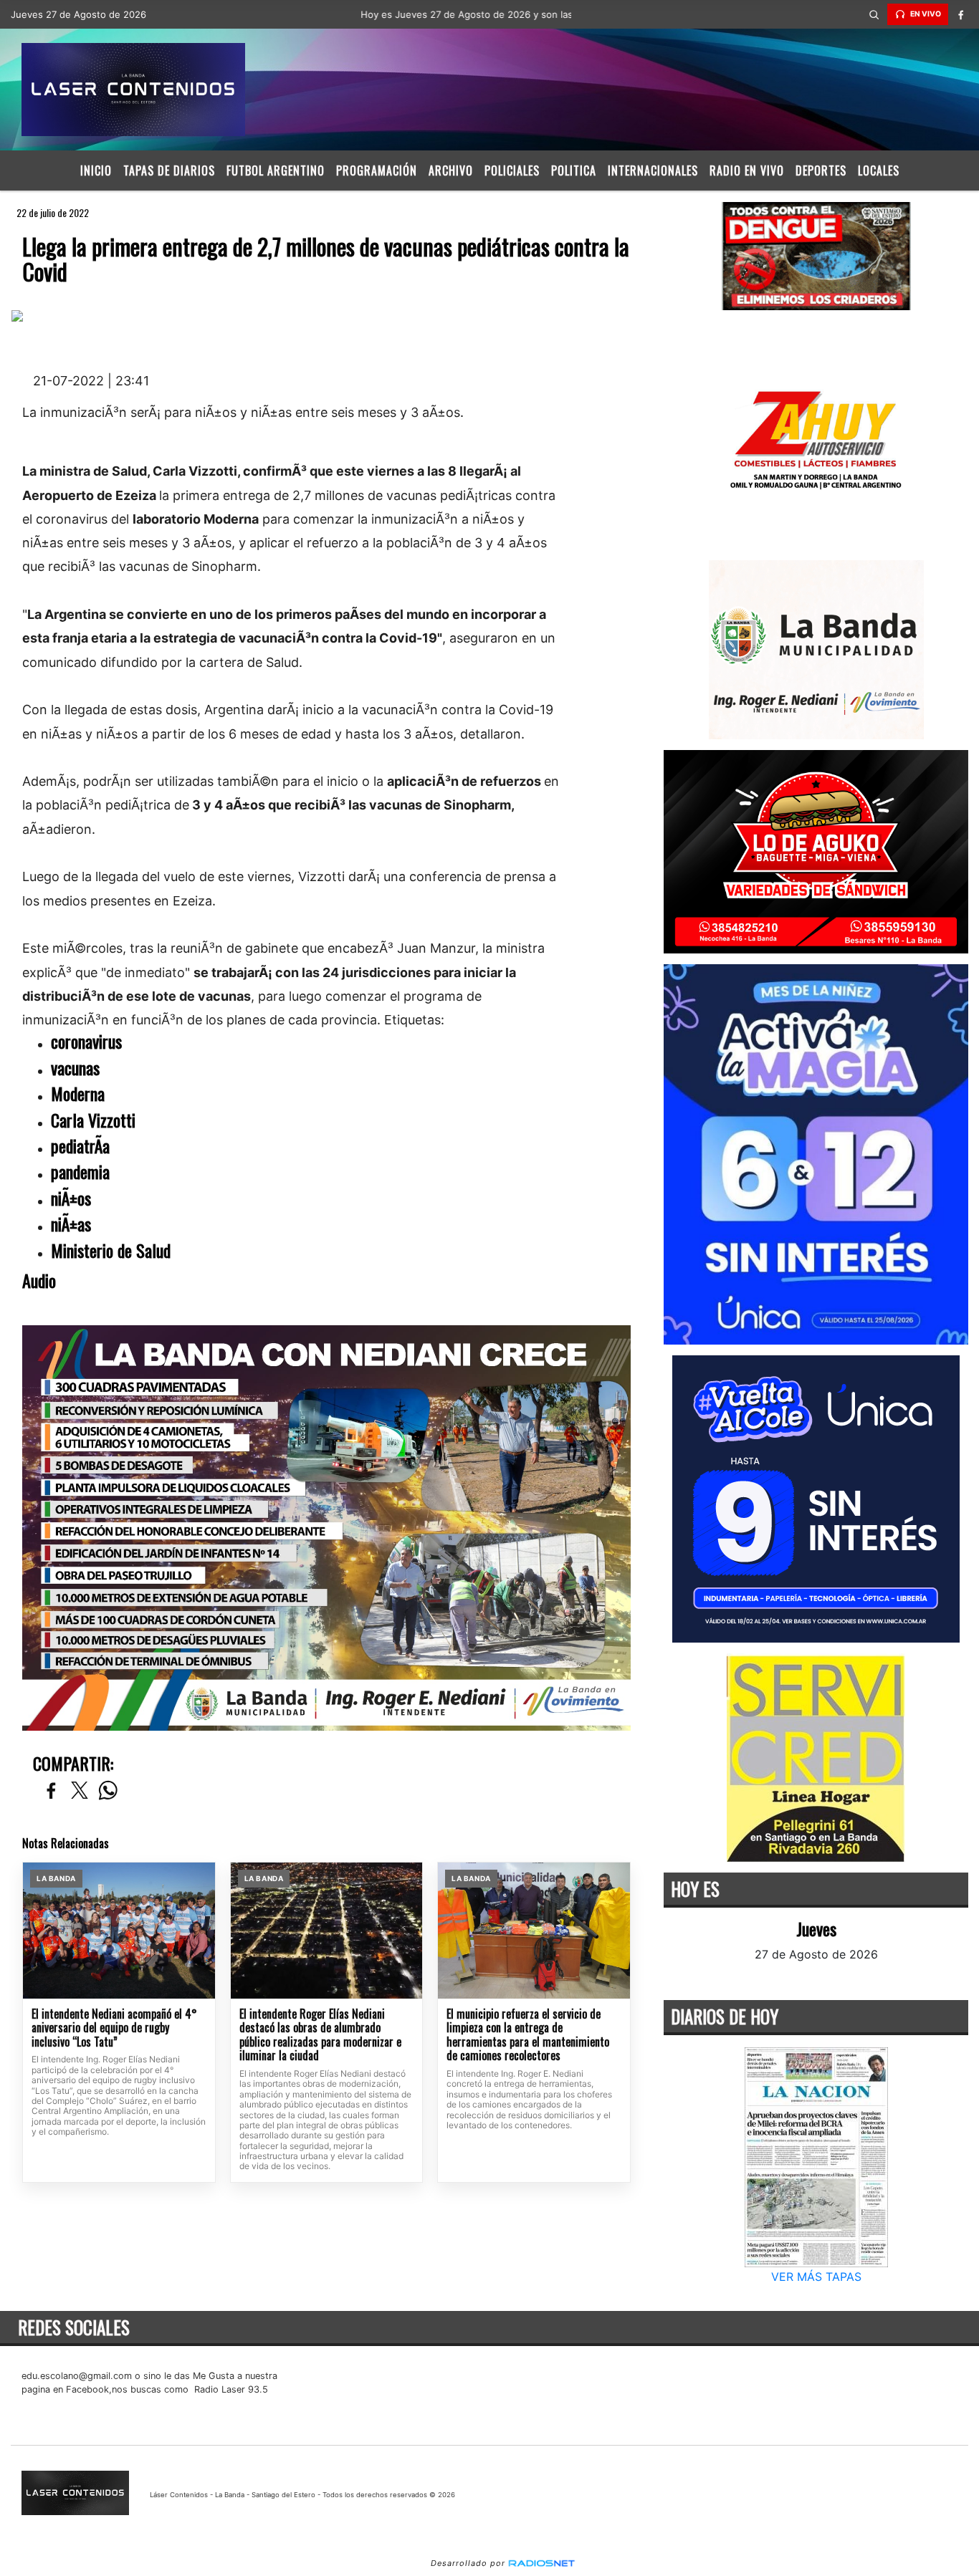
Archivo (451, 170)
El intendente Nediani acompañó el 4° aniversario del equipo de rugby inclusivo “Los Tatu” (114, 2028)
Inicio (96, 170)
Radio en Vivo (747, 170)
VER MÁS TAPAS (816, 2277)
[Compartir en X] (80, 1791)
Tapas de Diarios (169, 170)
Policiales (512, 170)
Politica (574, 170)
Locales (879, 170)
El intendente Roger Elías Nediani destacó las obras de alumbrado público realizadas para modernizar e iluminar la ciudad (320, 2035)
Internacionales (653, 170)
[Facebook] (961, 14)
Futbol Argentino (276, 170)
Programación (377, 170)
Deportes (821, 170)
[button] (874, 14)
